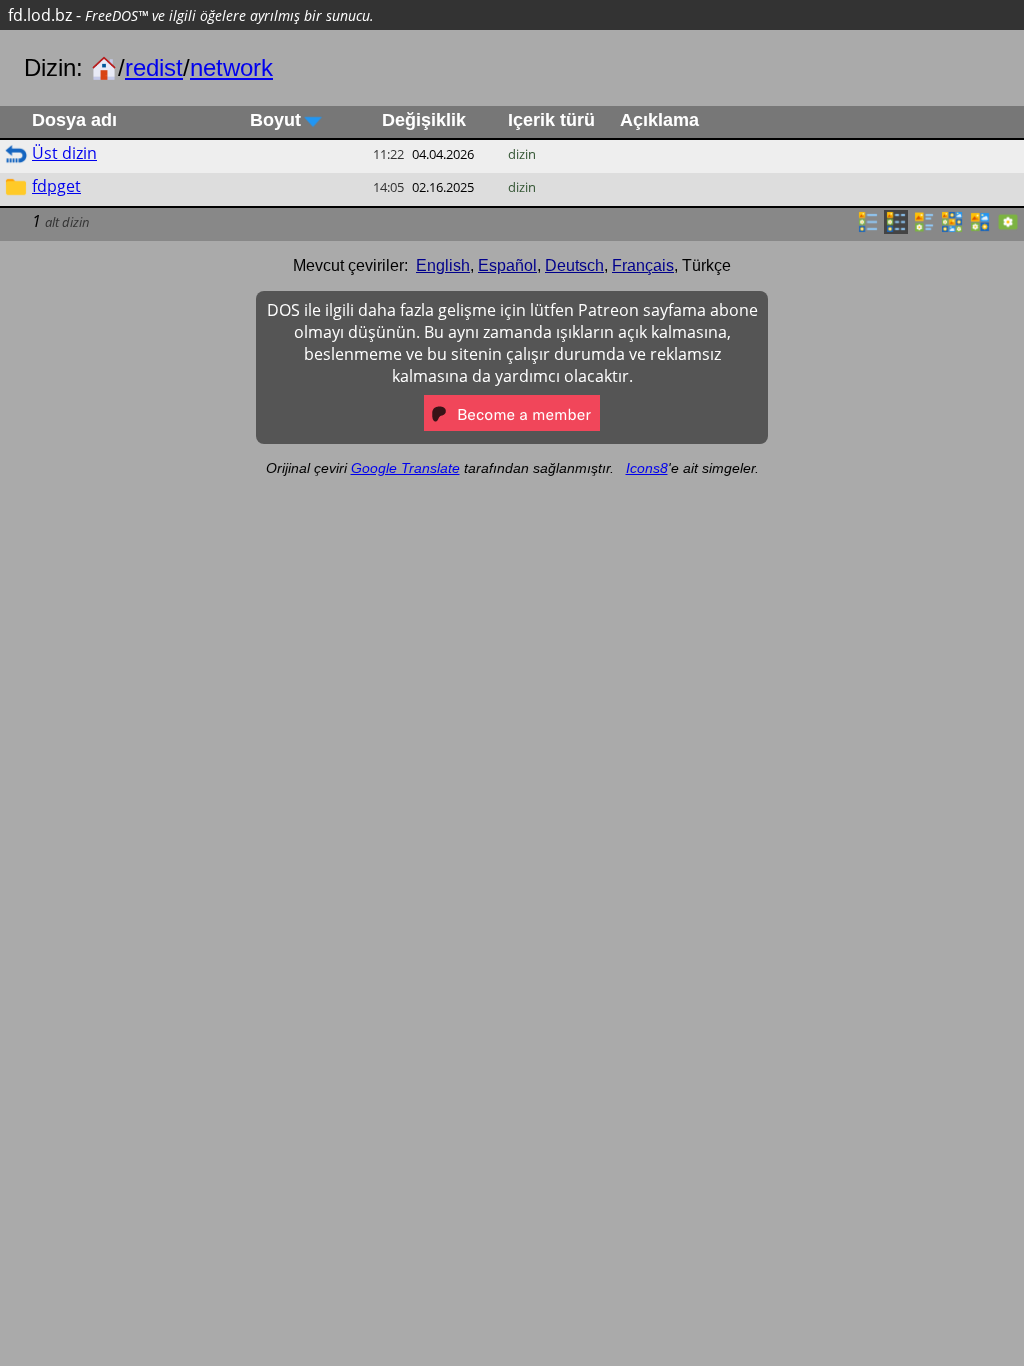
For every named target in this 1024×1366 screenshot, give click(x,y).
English (443, 265)
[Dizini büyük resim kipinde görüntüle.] (1008, 228)
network (231, 67)
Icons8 (647, 468)
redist (154, 67)
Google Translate (405, 468)
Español (507, 265)
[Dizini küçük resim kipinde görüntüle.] (952, 228)
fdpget (56, 186)
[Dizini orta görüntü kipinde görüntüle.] (980, 228)
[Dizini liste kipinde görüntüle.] (868, 228)
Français (643, 265)
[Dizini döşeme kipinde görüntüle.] (924, 228)
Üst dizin (64, 153)
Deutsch (574, 265)
